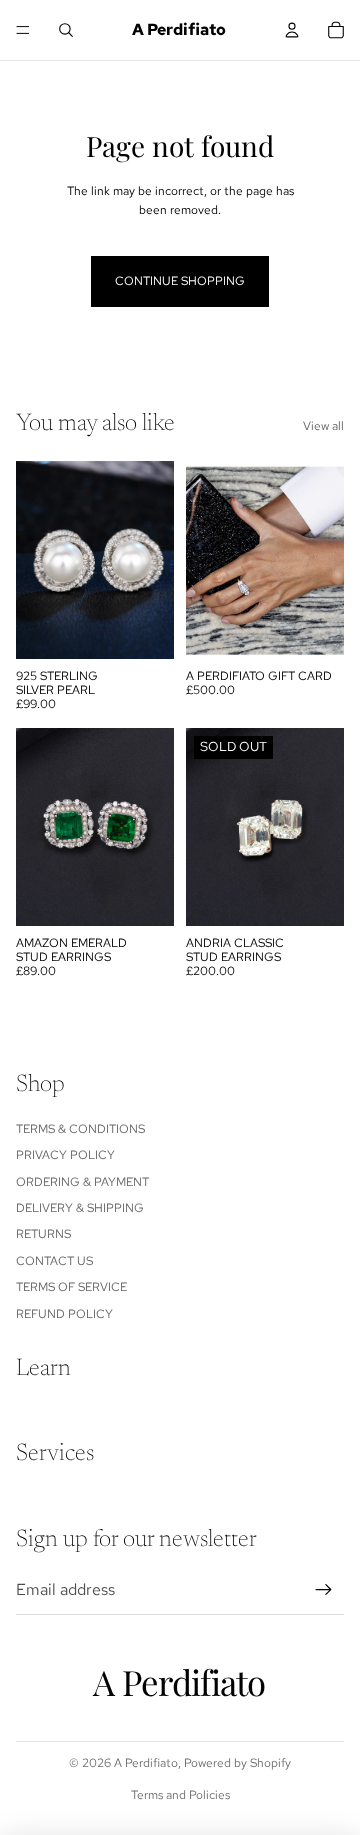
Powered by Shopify (237, 1763)
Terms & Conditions (80, 1129)
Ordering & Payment (82, 1182)
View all (323, 426)
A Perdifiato (146, 1763)
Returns (43, 1234)
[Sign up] (324, 1590)
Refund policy (64, 1314)
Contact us (54, 1261)
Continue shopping (180, 281)
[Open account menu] (292, 30)
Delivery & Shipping (80, 1208)
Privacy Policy (65, 1155)
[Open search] (66, 30)
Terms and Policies (180, 1795)
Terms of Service (71, 1287)
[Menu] (23, 30)
